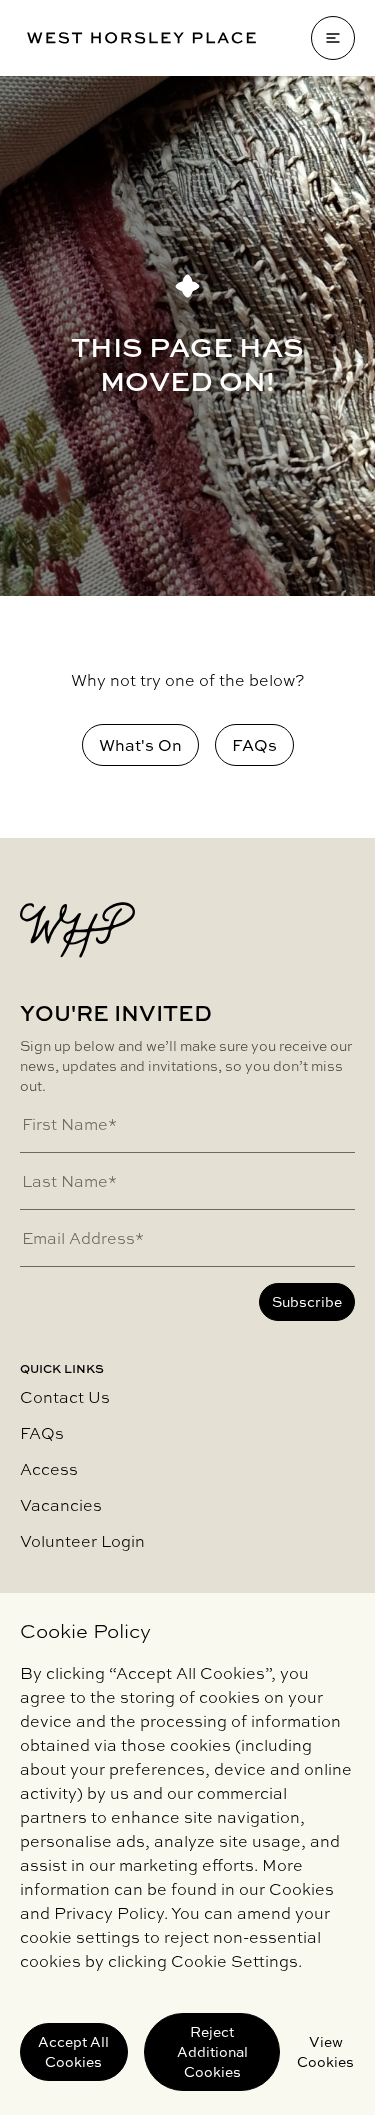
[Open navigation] (333, 38)
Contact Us (65, 1397)
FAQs (42, 1433)
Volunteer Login (82, 1541)
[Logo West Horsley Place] (141, 38)
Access (49, 1469)
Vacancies (61, 1505)
